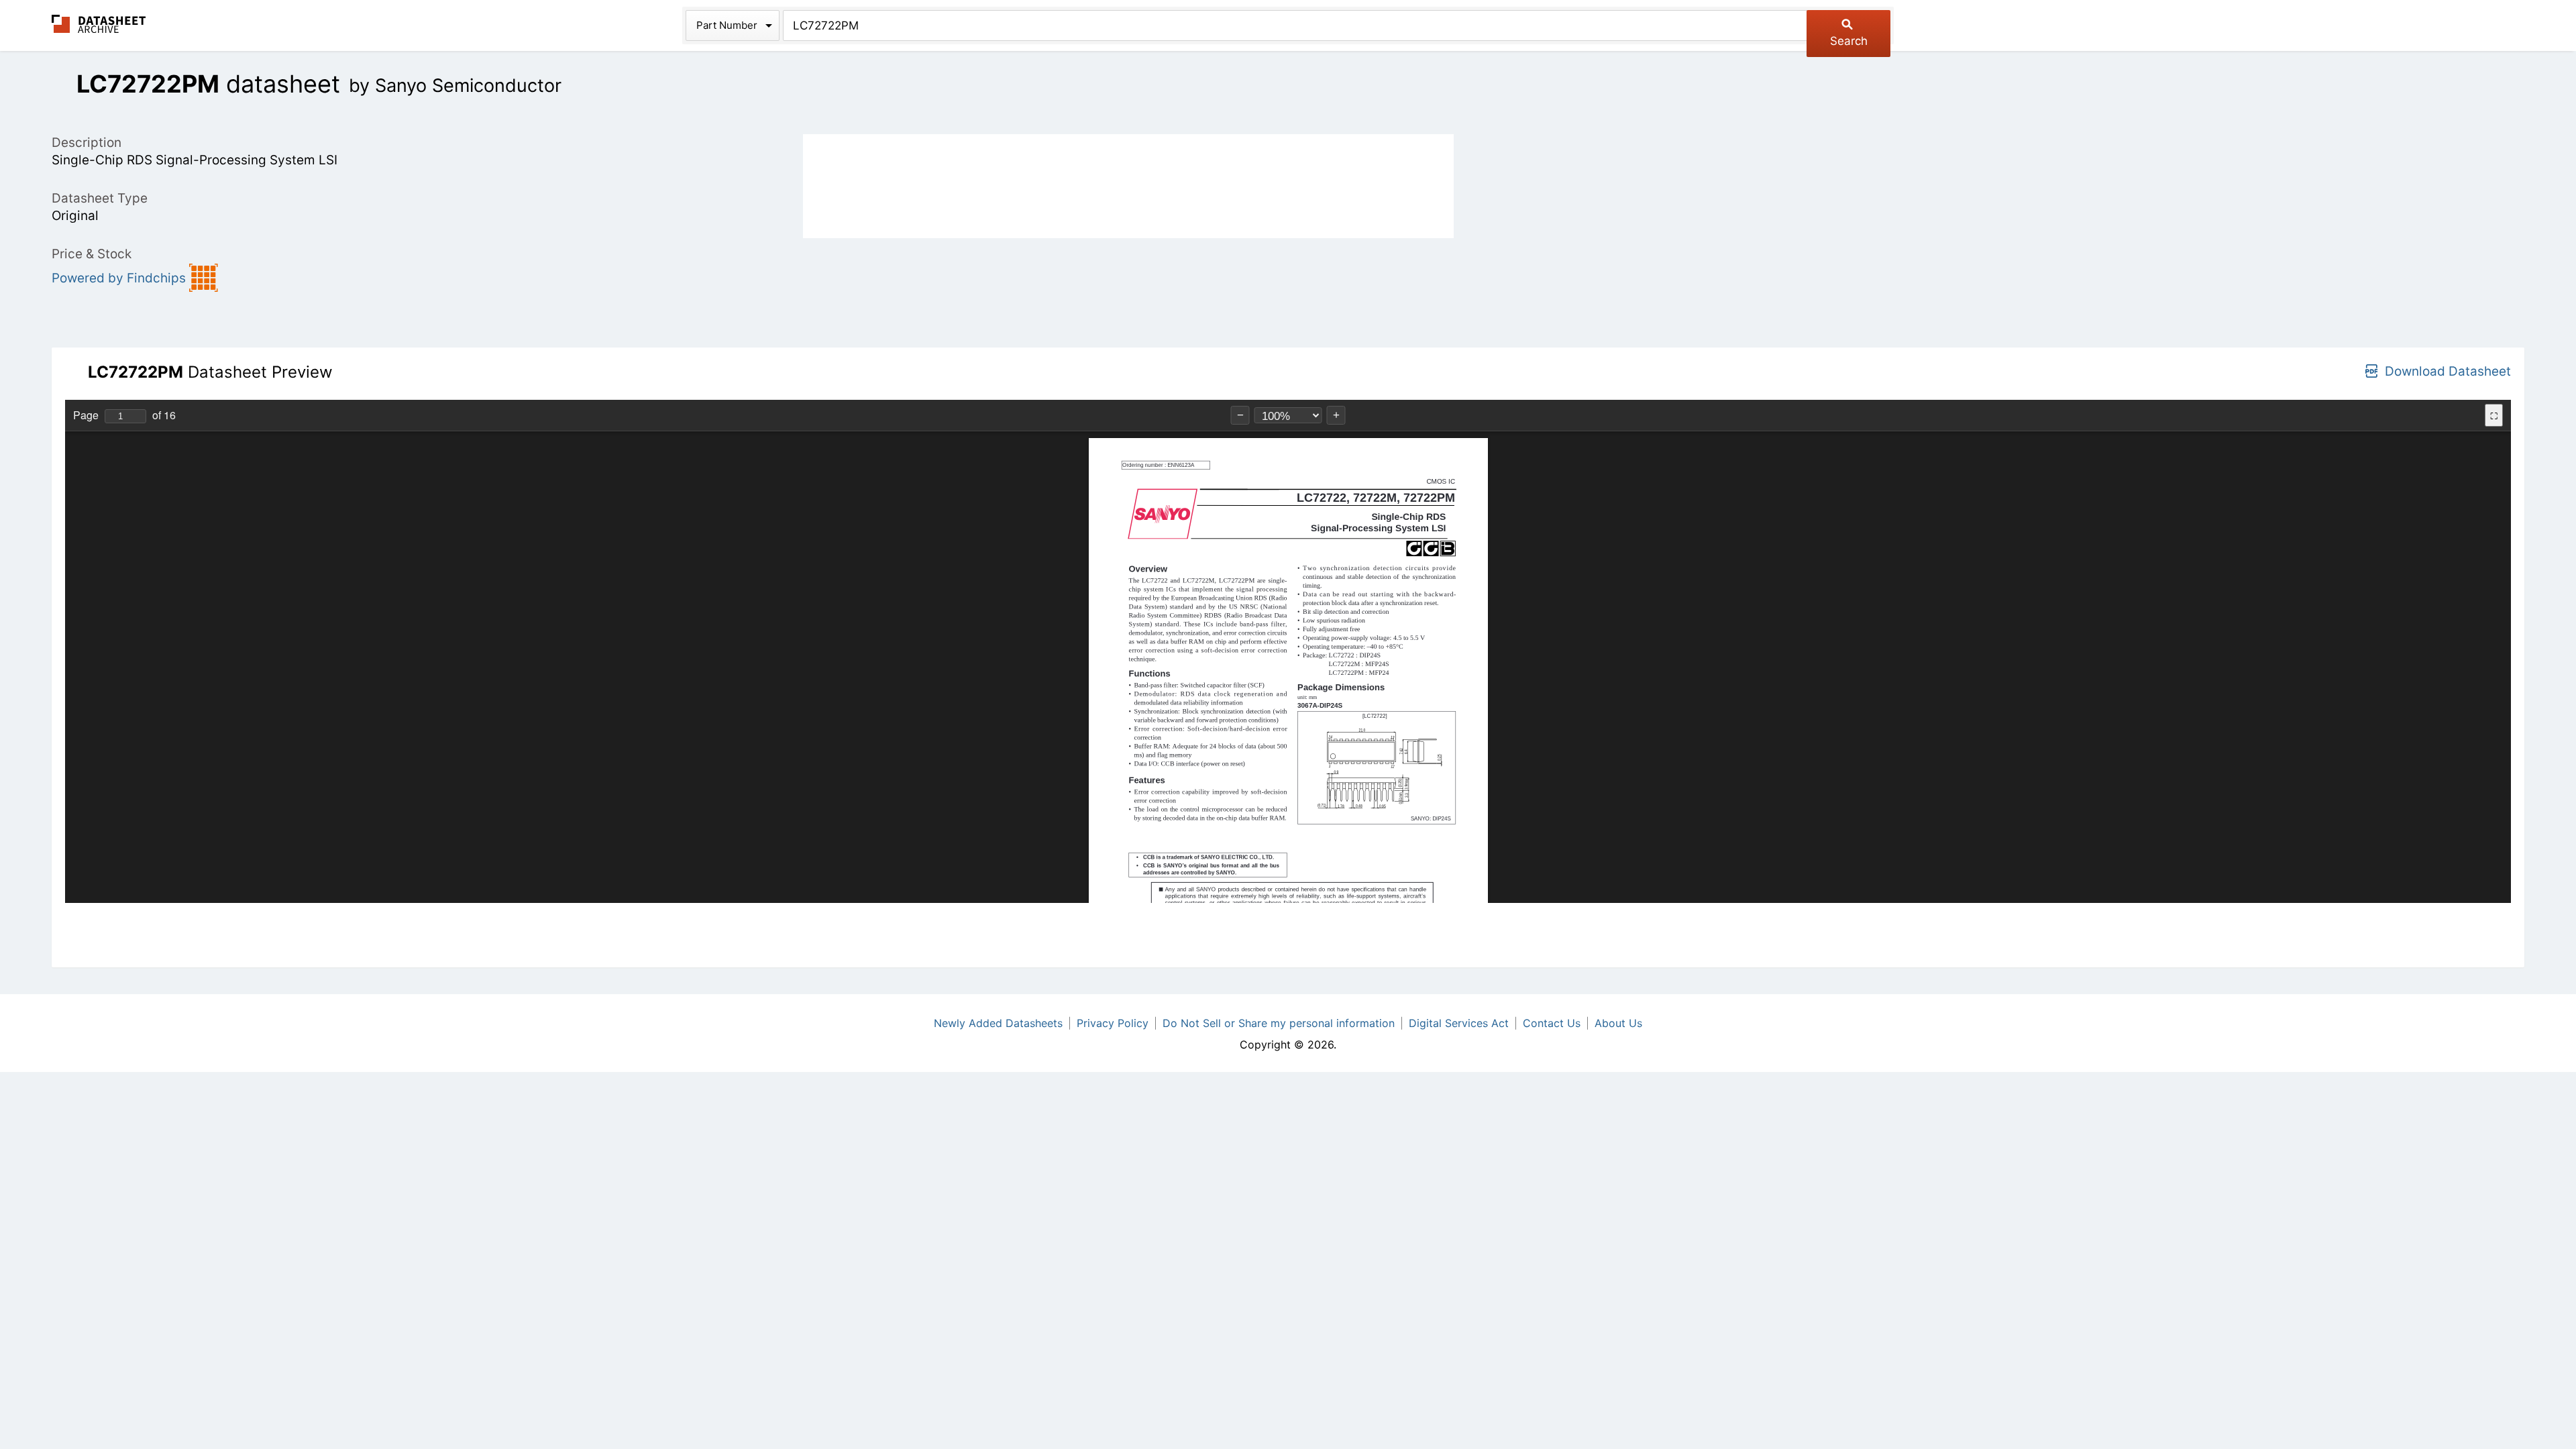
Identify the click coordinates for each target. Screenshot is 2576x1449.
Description (87, 143)
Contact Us (1552, 1023)
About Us (1618, 1023)
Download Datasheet (2448, 371)
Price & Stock (92, 254)
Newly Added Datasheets (998, 1023)
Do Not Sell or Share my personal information (1279, 1023)
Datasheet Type (100, 198)
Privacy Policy (1113, 1023)
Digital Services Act (1459, 1023)
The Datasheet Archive (99, 24)
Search (1849, 41)
